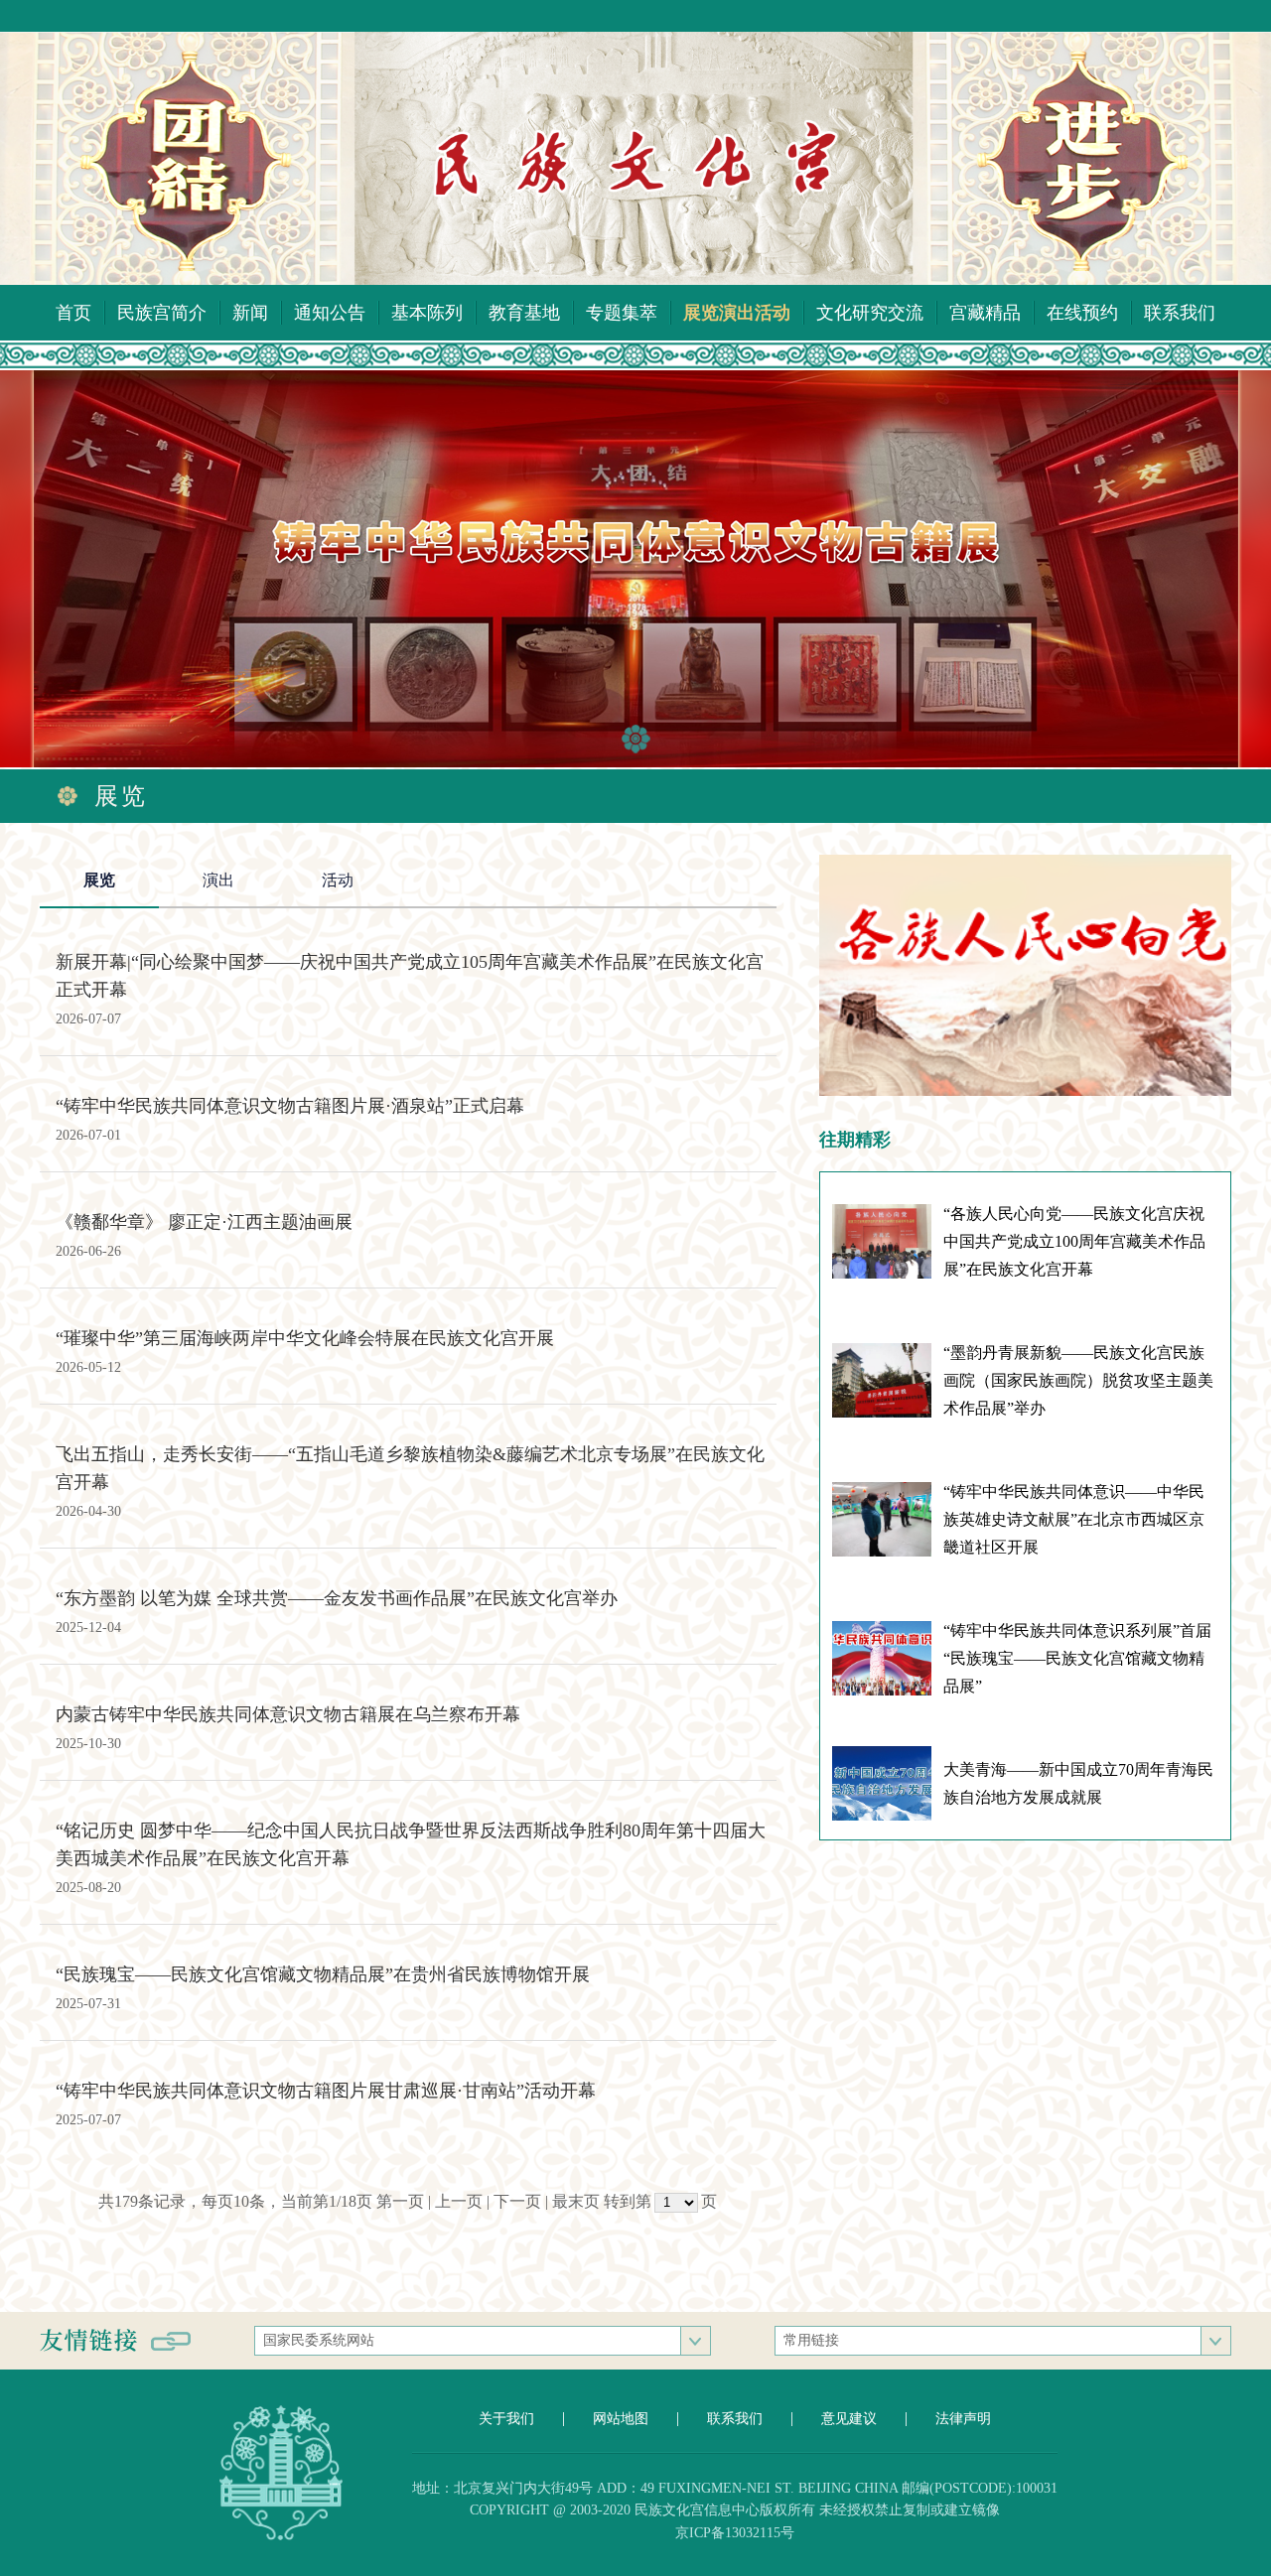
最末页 (576, 2201)
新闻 (250, 313)
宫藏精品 (985, 313)
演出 (218, 880)
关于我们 (506, 2419)
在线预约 (1082, 313)
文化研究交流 (870, 313)
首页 (73, 313)
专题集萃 (622, 313)
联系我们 (1180, 313)
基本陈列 (427, 313)
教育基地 (524, 313)
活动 (338, 880)
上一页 (459, 2201)
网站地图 (621, 2419)
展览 (99, 880)
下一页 (517, 2201)
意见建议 (849, 2419)
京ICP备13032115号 (735, 2533)
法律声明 (963, 2419)
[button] (636, 739)
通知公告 (330, 313)
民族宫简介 (162, 313)
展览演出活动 (737, 313)
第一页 (400, 2201)
